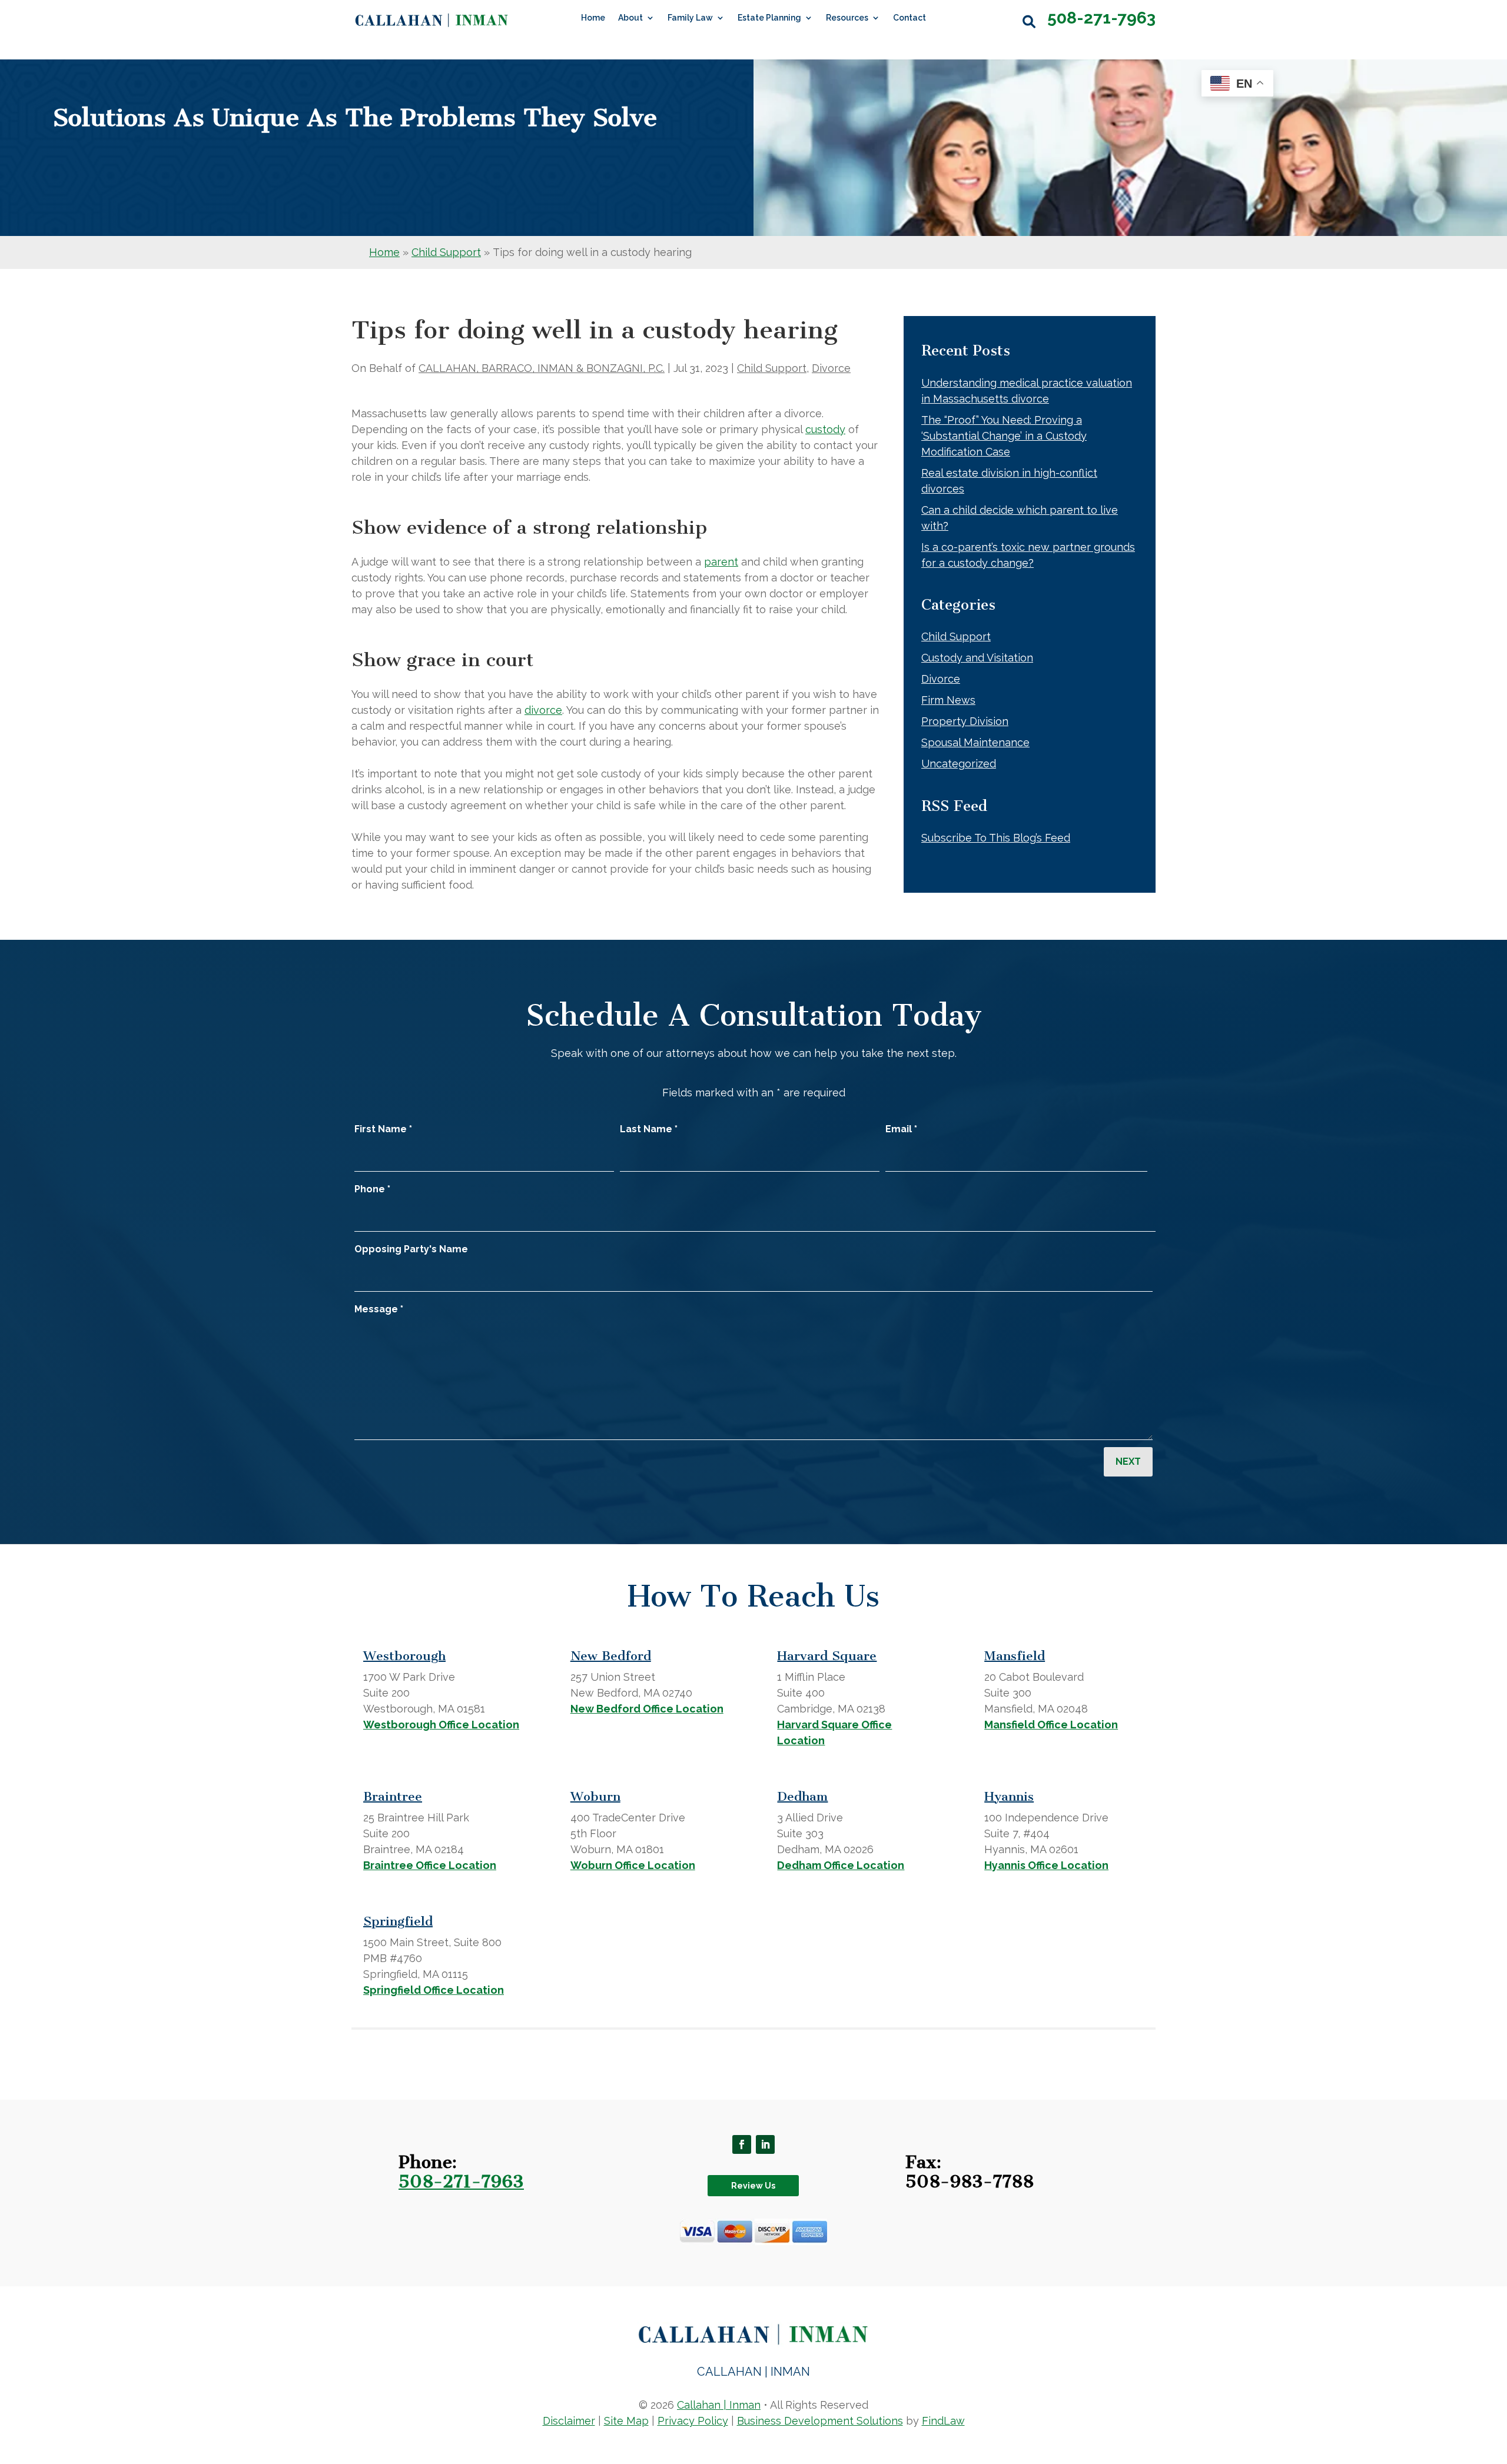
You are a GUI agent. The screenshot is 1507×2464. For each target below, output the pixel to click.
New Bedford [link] (611, 1656)
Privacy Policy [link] (693, 2421)
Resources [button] (847, 18)
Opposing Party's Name (411, 1249)
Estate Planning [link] (769, 18)
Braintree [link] (393, 1796)
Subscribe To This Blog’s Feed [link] (996, 838)
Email (901, 1129)
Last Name (649, 1129)
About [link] (630, 18)
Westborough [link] (404, 1656)
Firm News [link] (948, 700)
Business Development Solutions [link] (820, 2421)
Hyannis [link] (1009, 1796)
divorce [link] (543, 710)
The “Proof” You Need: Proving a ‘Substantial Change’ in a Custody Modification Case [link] (1004, 436)
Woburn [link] (595, 1796)
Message (379, 1309)
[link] (432, 20)
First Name (383, 1129)
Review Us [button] (753, 2186)
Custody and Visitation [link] (977, 658)
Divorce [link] (831, 368)
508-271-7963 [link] (1101, 18)
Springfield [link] (398, 1921)
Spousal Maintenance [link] (975, 742)
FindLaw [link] (943, 2421)
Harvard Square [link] (827, 1656)
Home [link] (593, 18)
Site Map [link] (626, 2421)
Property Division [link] (965, 721)
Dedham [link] (802, 1796)
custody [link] (825, 429)
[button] (742, 2144)
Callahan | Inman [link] (719, 2405)
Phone (372, 1189)
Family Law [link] (690, 18)
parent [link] (721, 562)
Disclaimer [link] (569, 2421)
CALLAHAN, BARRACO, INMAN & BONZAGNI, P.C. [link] (542, 368)
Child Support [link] (772, 368)
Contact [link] (909, 18)
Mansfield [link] (1015, 1656)
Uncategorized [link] (959, 764)
